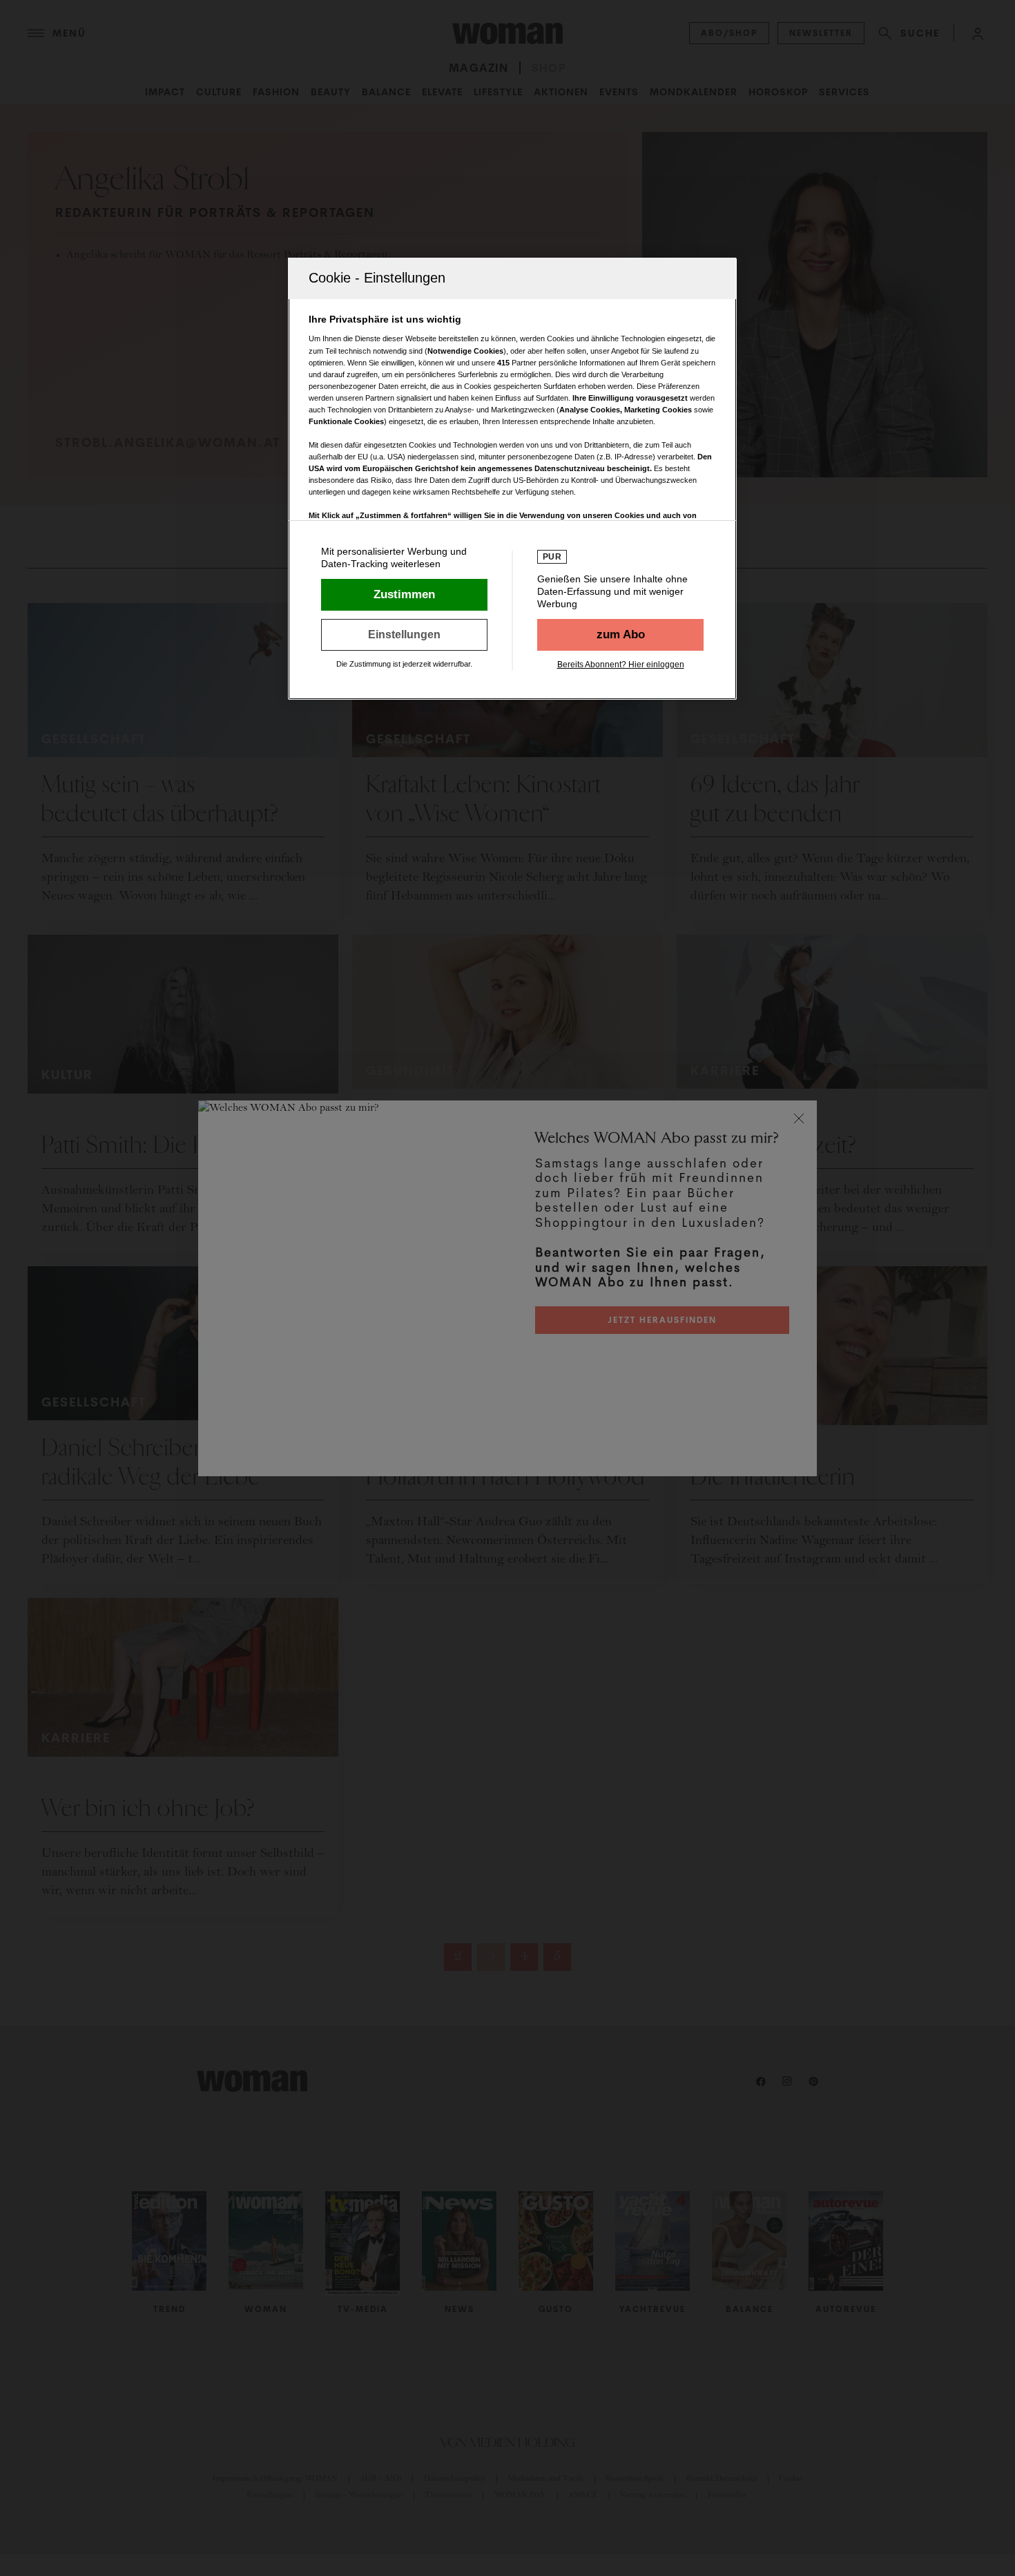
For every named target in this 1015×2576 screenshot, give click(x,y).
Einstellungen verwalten (404, 635)
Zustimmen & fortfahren (404, 595)
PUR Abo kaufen (620, 635)
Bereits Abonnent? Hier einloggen (621, 665)
